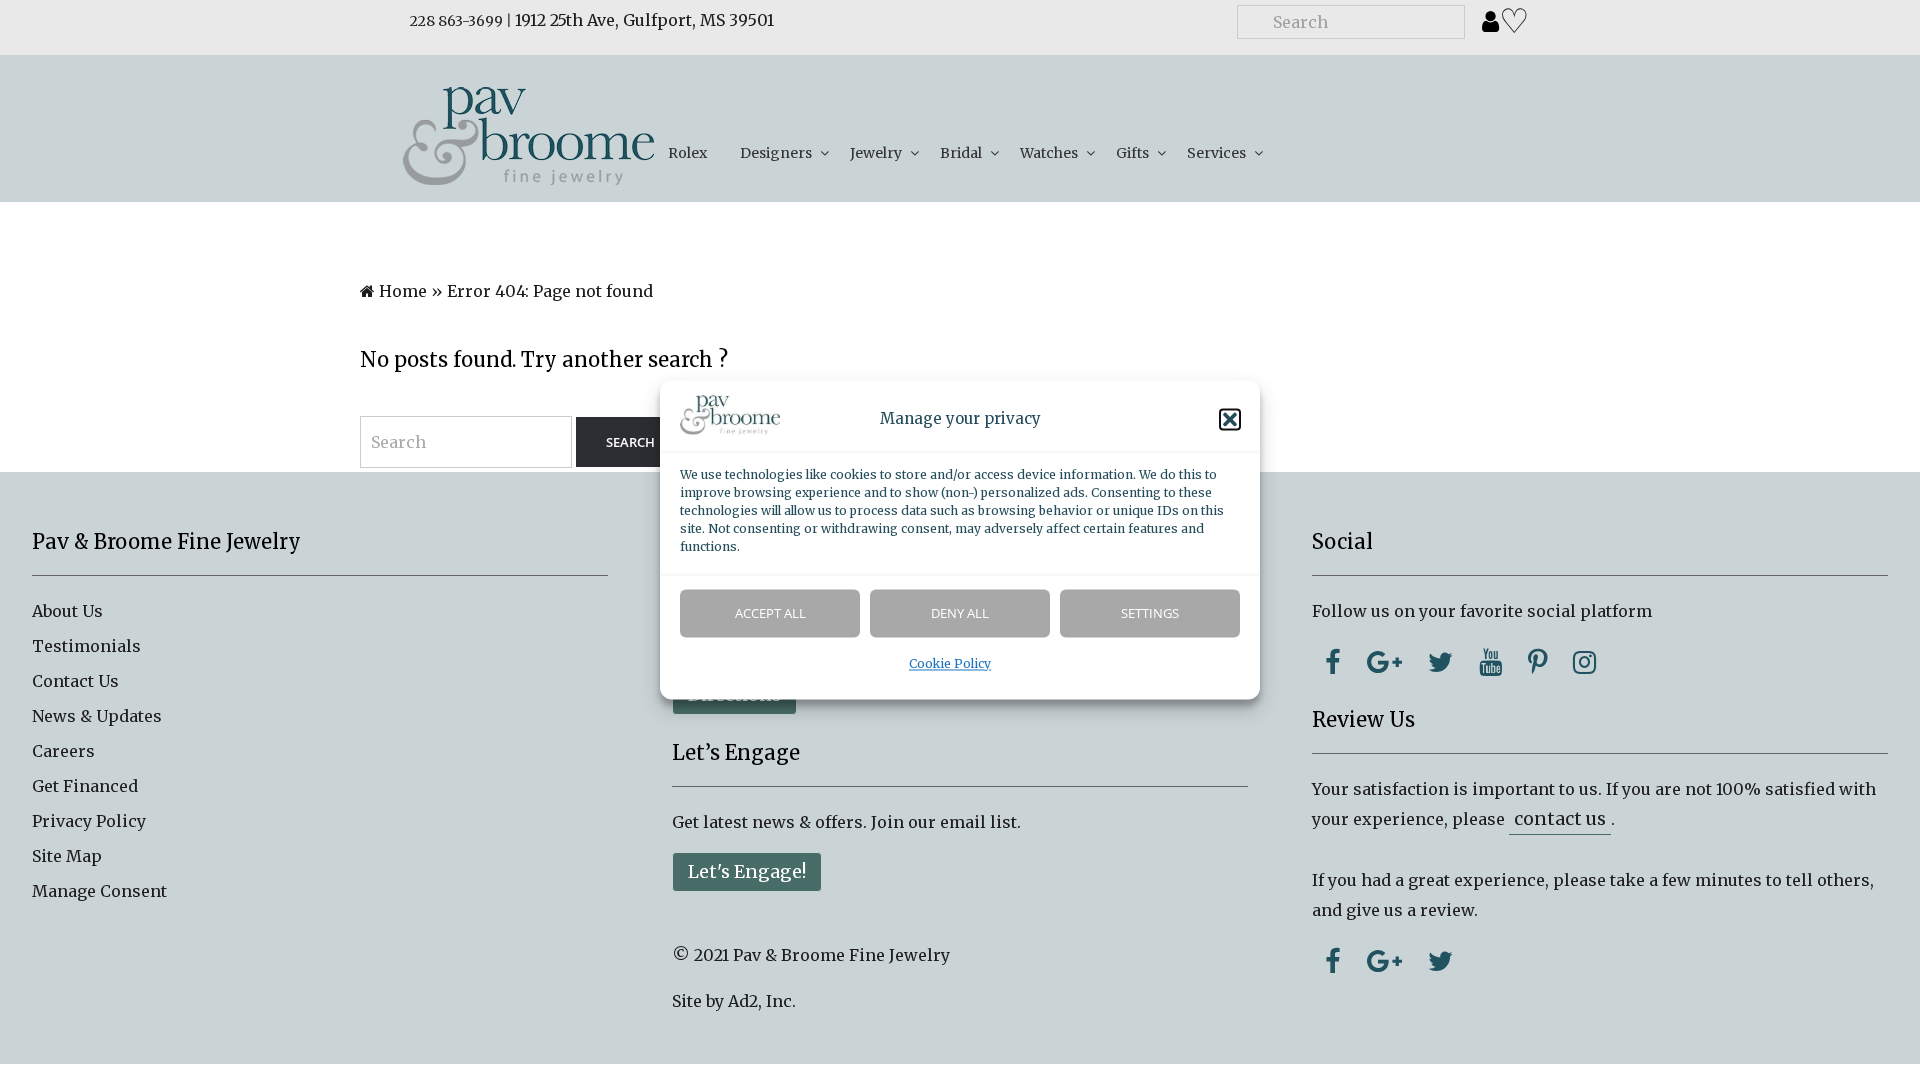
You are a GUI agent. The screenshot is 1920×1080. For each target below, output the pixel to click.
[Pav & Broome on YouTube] (1490, 662)
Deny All (960, 614)
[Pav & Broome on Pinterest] (1537, 662)
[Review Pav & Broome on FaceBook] (1333, 961)
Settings (1150, 614)
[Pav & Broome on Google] (1384, 662)
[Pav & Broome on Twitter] (1440, 662)
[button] (1230, 420)
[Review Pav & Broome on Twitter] (1440, 961)
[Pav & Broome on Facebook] (1333, 662)
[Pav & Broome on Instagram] (1584, 662)
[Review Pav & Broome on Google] (1384, 961)
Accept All (770, 614)
